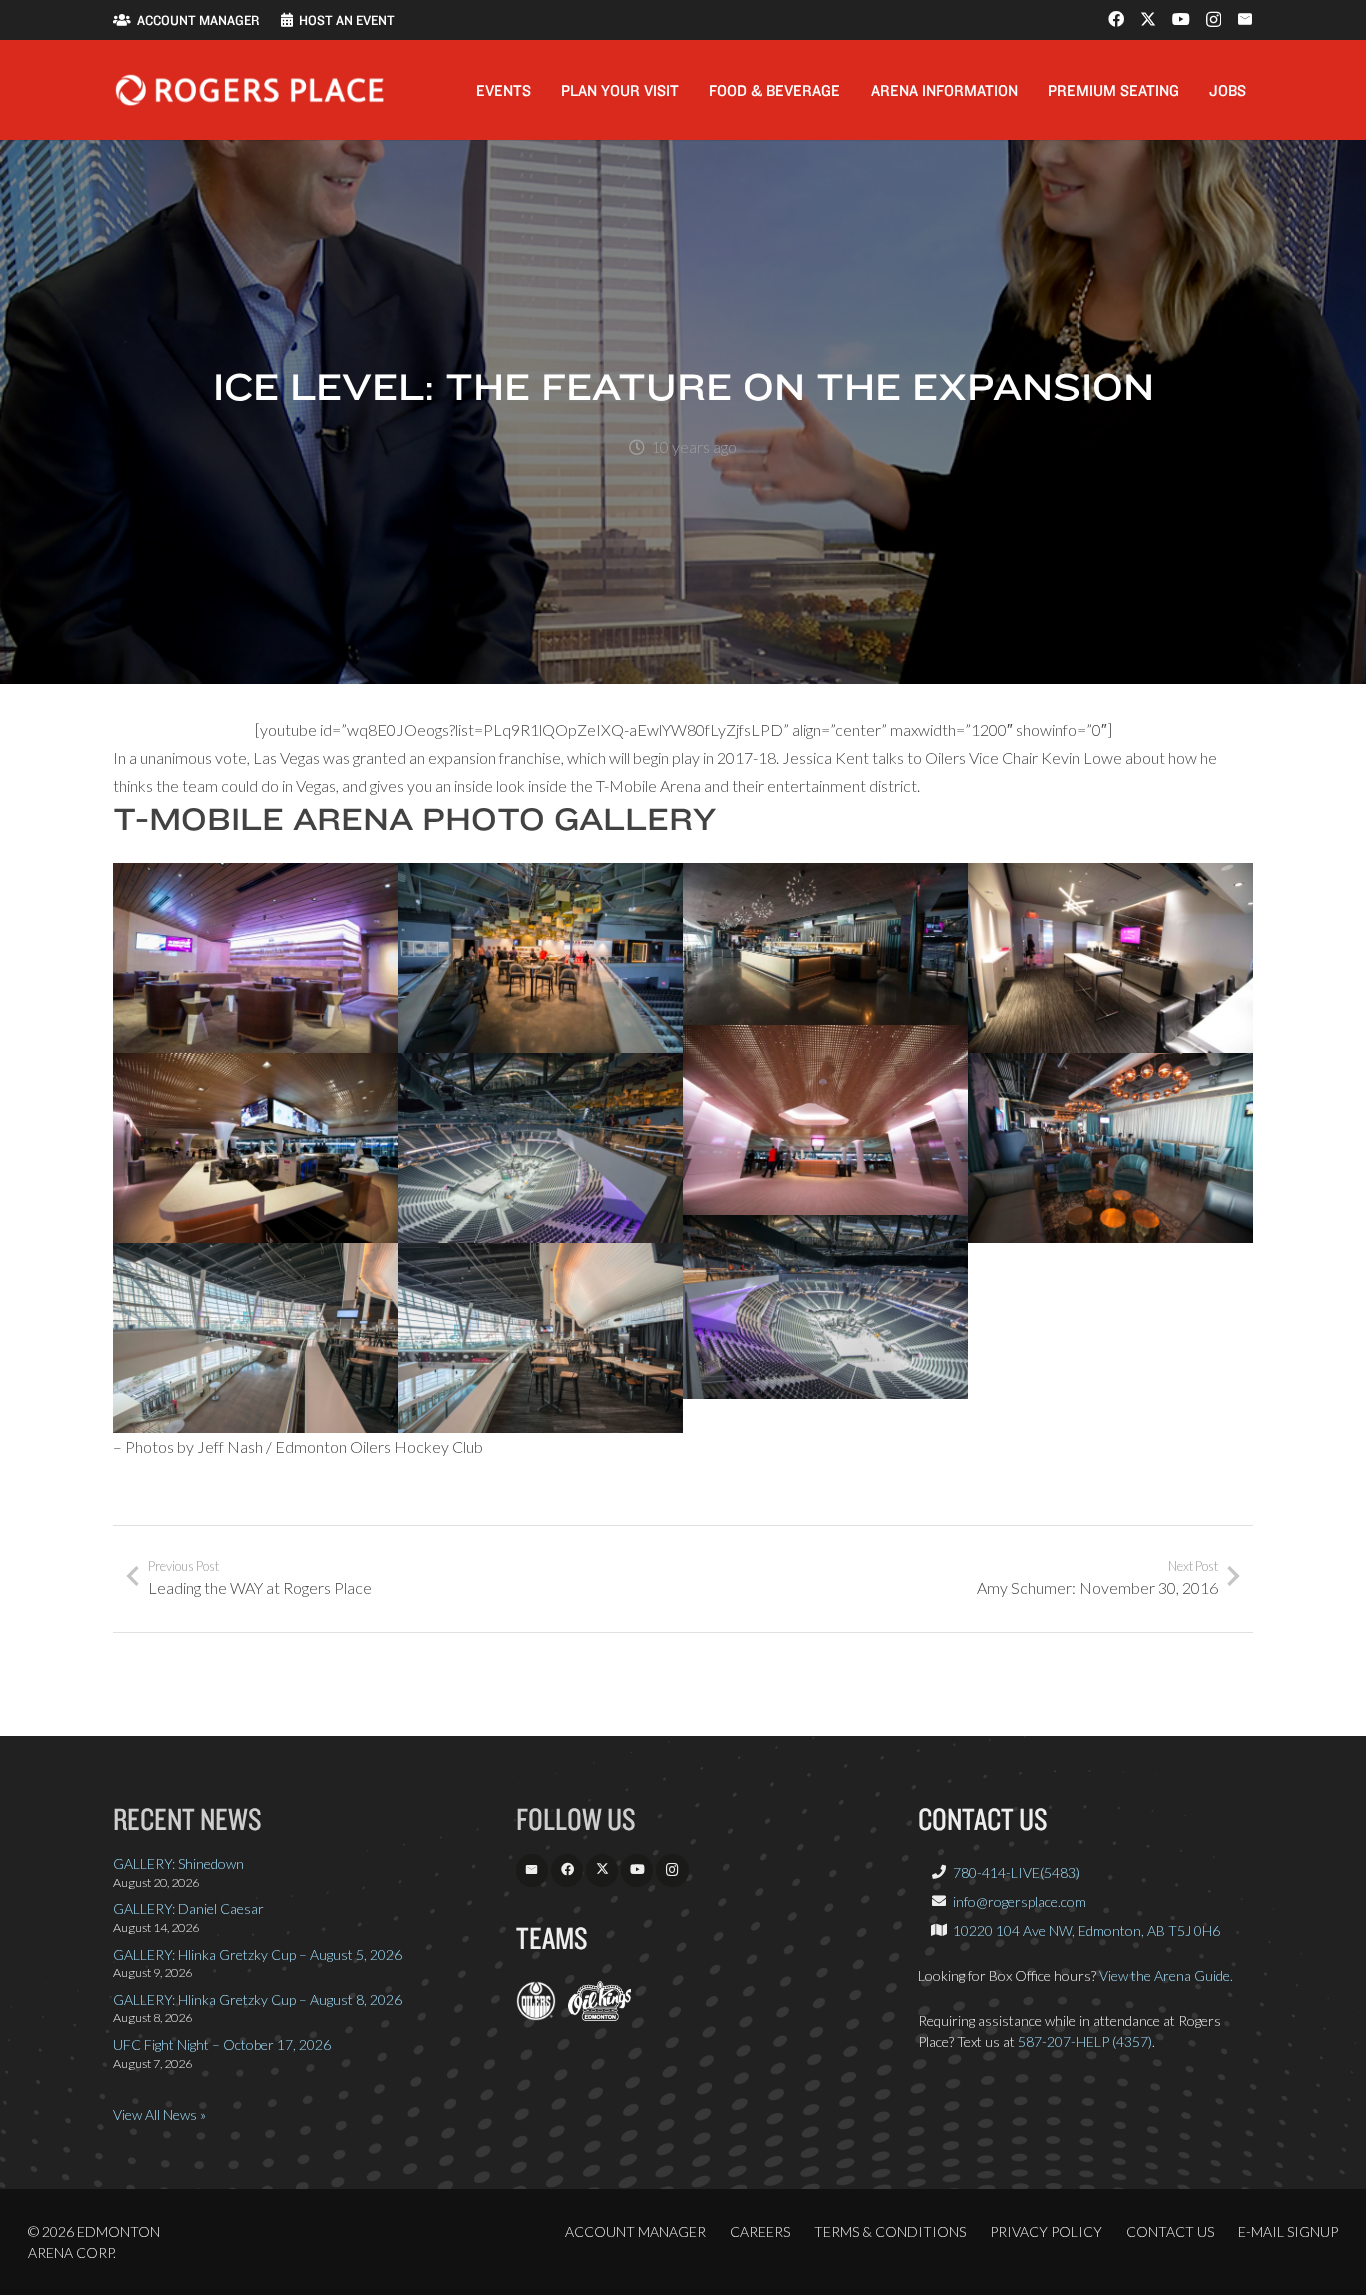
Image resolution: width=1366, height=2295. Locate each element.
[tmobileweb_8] (255, 1338)
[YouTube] (1181, 19)
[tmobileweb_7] (1110, 958)
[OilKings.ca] (599, 2015)
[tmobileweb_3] (255, 1148)
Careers (760, 2231)
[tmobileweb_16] (255, 958)
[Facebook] (1116, 19)
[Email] (1245, 19)
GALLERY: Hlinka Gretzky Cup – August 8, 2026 (257, 1999)
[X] (1148, 19)
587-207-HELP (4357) (1085, 2041)
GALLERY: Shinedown (178, 1863)
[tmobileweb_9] (540, 1338)
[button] (545, 89)
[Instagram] (1213, 20)
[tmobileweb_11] (1110, 1148)
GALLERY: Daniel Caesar (188, 1908)
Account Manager (635, 2231)
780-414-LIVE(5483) (1016, 1872)
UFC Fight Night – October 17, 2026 (222, 2044)
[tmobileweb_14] (540, 1148)
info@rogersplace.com (1019, 1901)
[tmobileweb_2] (825, 1120)
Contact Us (1170, 2231)
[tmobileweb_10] (825, 944)
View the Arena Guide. (1166, 1975)
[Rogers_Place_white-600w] (249, 90)
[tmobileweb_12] (825, 1307)
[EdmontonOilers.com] (536, 2015)
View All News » (159, 2114)
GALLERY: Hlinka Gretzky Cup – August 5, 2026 (257, 1954)
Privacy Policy (1046, 2231)
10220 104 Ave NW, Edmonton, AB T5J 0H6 (1086, 1930)
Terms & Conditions (890, 2231)
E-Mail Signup (1288, 2231)
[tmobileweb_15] (540, 958)
